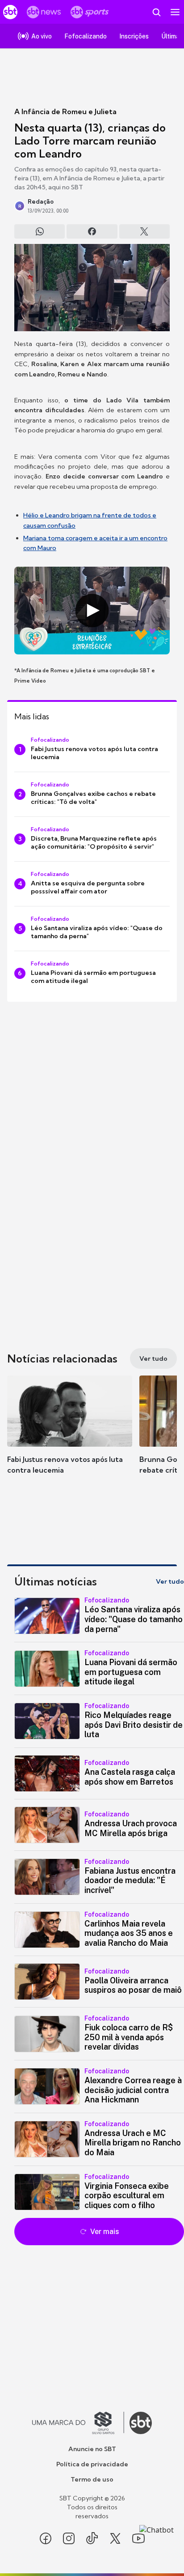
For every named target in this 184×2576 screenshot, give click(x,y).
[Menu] (175, 12)
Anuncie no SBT (92, 2449)
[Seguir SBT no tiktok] (92, 2538)
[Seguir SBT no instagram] (69, 2538)
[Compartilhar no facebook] (92, 231)
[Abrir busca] (156, 12)
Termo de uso (92, 2479)
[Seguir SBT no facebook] (46, 2538)
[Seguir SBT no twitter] (115, 2538)
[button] (70, 1434)
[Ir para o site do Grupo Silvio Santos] (78, 2423)
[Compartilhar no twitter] (144, 231)
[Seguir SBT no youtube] (138, 2538)
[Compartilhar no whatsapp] (40, 231)
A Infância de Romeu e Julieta (65, 111)
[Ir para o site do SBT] (141, 2423)
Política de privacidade (92, 2464)
